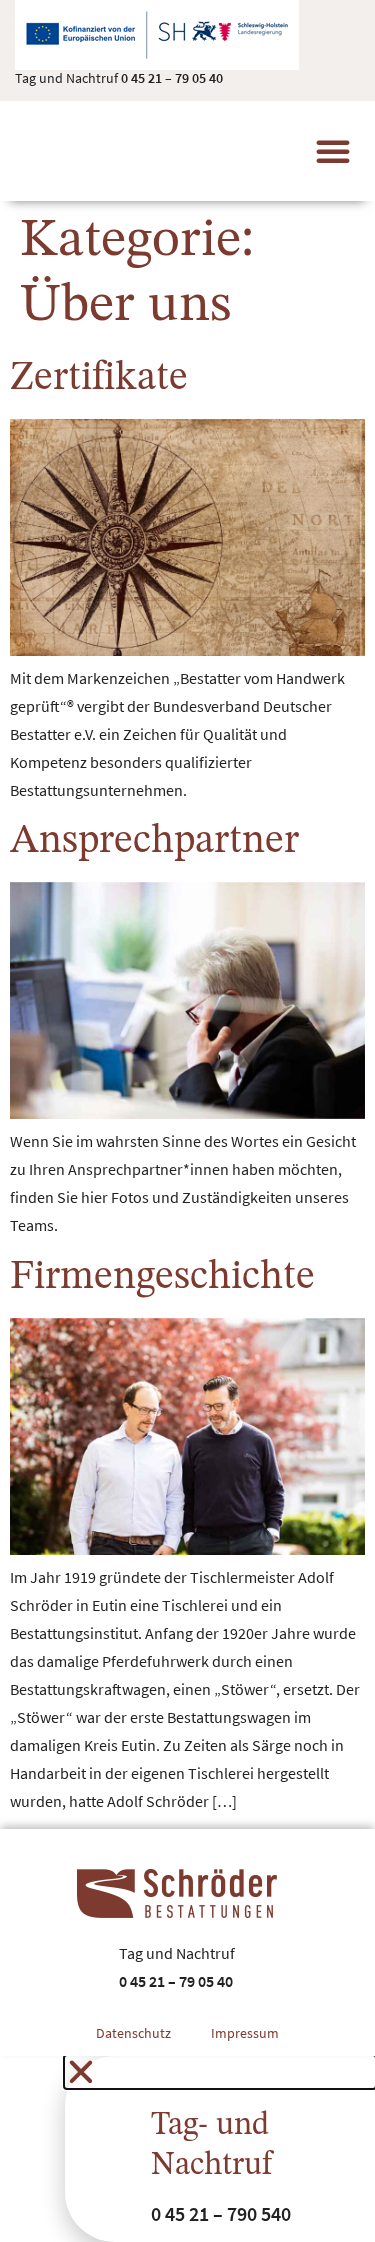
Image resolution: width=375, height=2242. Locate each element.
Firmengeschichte (162, 1278)
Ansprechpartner (154, 842)
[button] (333, 151)
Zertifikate (99, 379)
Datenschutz (133, 2033)
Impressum (245, 2033)
